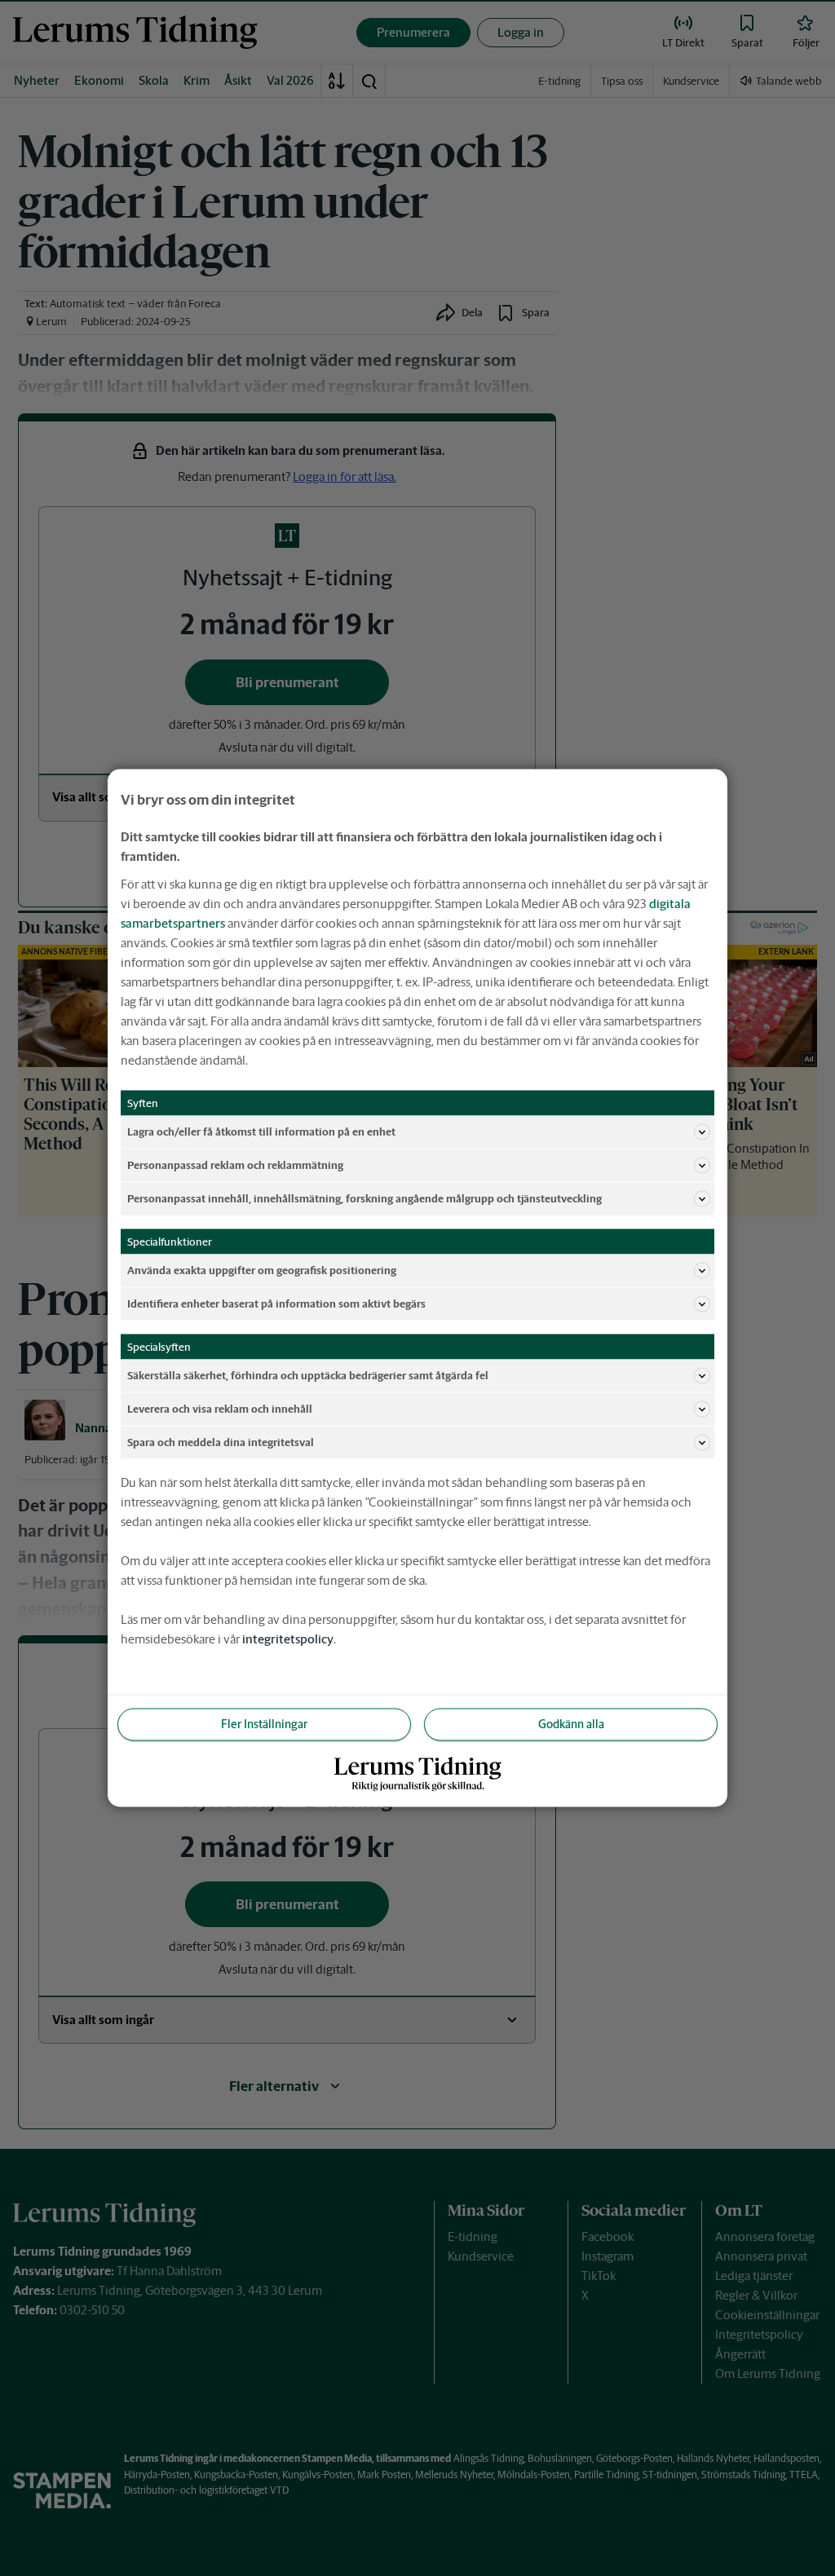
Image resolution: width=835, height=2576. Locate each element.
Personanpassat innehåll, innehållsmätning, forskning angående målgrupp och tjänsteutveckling (364, 1198)
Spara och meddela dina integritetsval (221, 1442)
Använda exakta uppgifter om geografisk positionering (262, 1270)
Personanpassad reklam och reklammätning (235, 1164)
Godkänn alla (571, 1724)
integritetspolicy (288, 1639)
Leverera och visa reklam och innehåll (220, 1408)
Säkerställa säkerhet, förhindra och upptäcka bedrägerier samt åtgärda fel (308, 1375)
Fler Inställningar (264, 1724)
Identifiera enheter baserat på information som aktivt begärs (276, 1303)
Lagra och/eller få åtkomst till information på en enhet (261, 1131)
